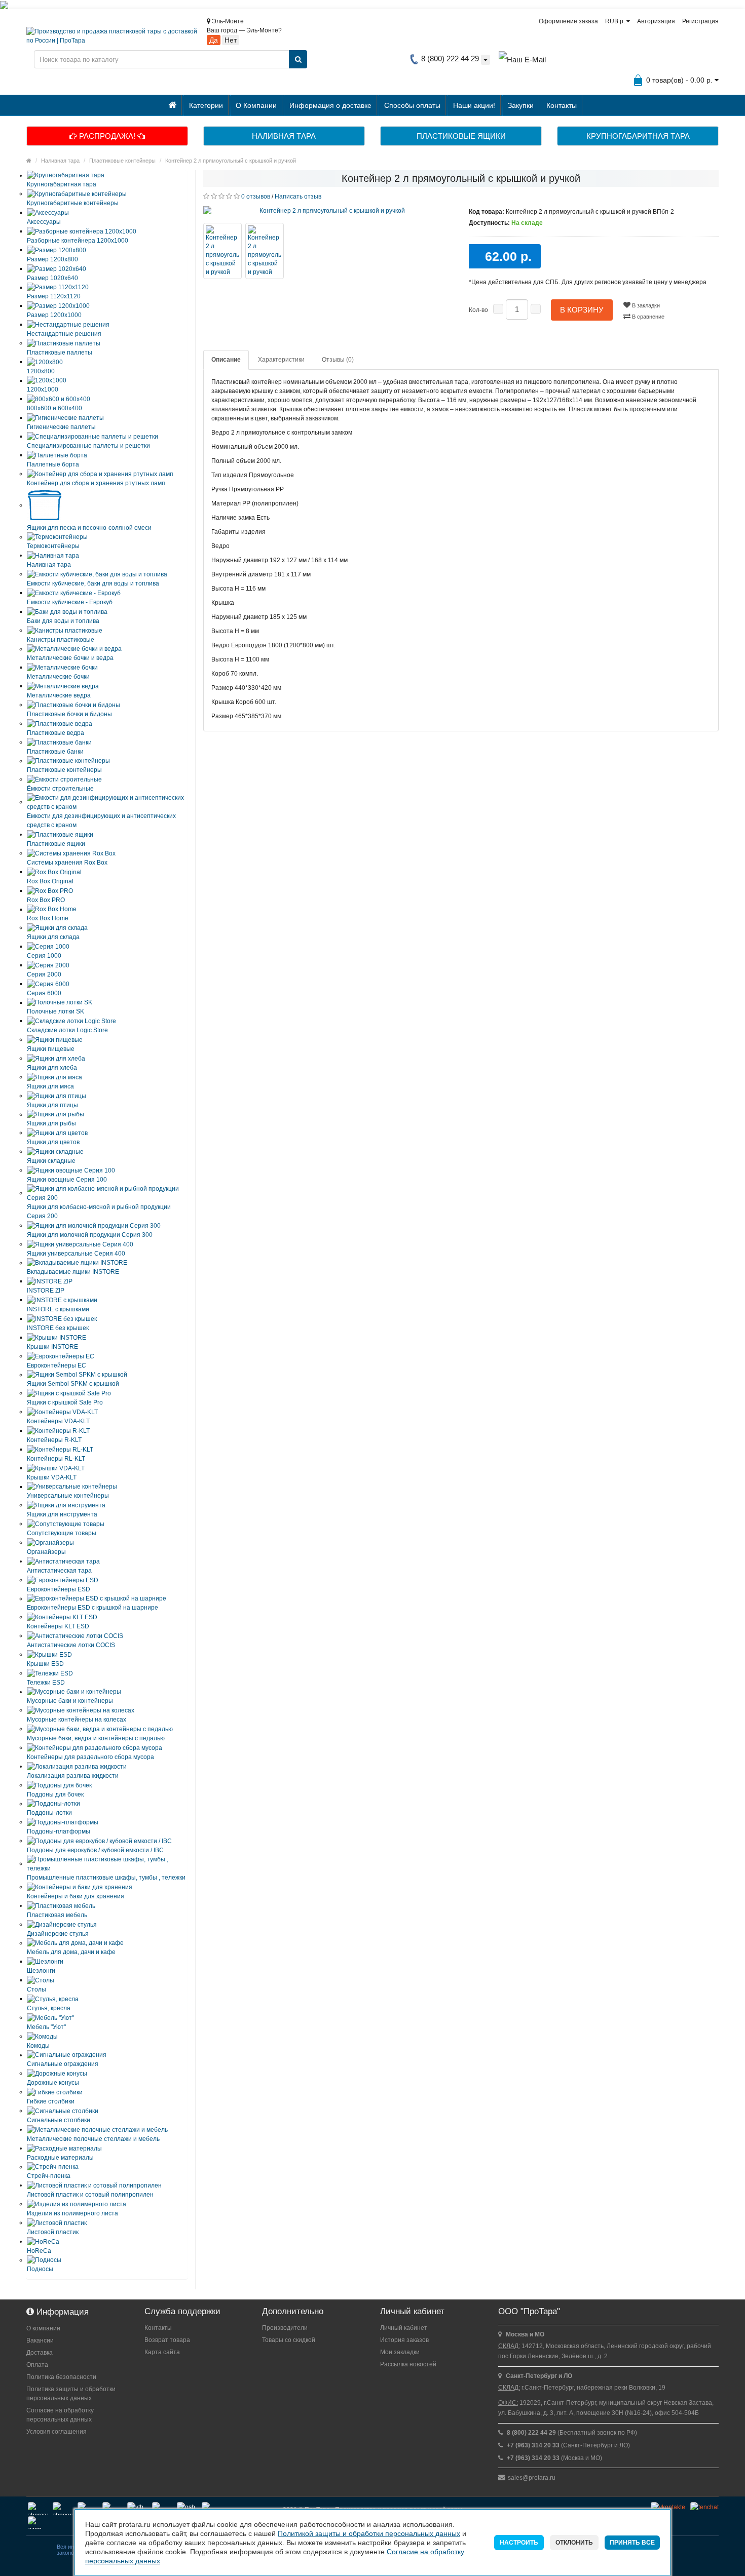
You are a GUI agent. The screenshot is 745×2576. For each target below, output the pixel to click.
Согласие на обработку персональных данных (60, 2415)
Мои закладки (400, 2352)
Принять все (632, 2543)
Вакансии (40, 2340)
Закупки (521, 105)
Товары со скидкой (289, 2340)
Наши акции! (474, 105)
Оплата (37, 2365)
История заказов (404, 2340)
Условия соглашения (57, 2432)
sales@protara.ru (532, 2478)
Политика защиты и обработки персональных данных (71, 2394)
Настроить (519, 2543)
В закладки (645, 305)
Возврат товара (167, 2340)
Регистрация (700, 21)
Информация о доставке (330, 105)
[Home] (29, 161)
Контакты (562, 105)
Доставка (40, 2353)
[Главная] (173, 105)
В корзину (582, 310)
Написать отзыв (298, 197)
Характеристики (281, 360)
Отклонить (574, 2543)
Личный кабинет (404, 2328)
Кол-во (478, 310)
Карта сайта (162, 2352)
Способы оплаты (412, 105)
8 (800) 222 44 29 (449, 58)
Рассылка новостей (408, 2364)
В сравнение (647, 317)
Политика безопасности (61, 2377)
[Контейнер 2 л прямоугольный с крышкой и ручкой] (328, 211)
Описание (226, 360)
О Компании (256, 105)
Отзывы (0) (338, 360)
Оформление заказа (568, 21)
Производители (285, 2328)
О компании (43, 2328)
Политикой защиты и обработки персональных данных (369, 2533)
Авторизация (656, 21)
